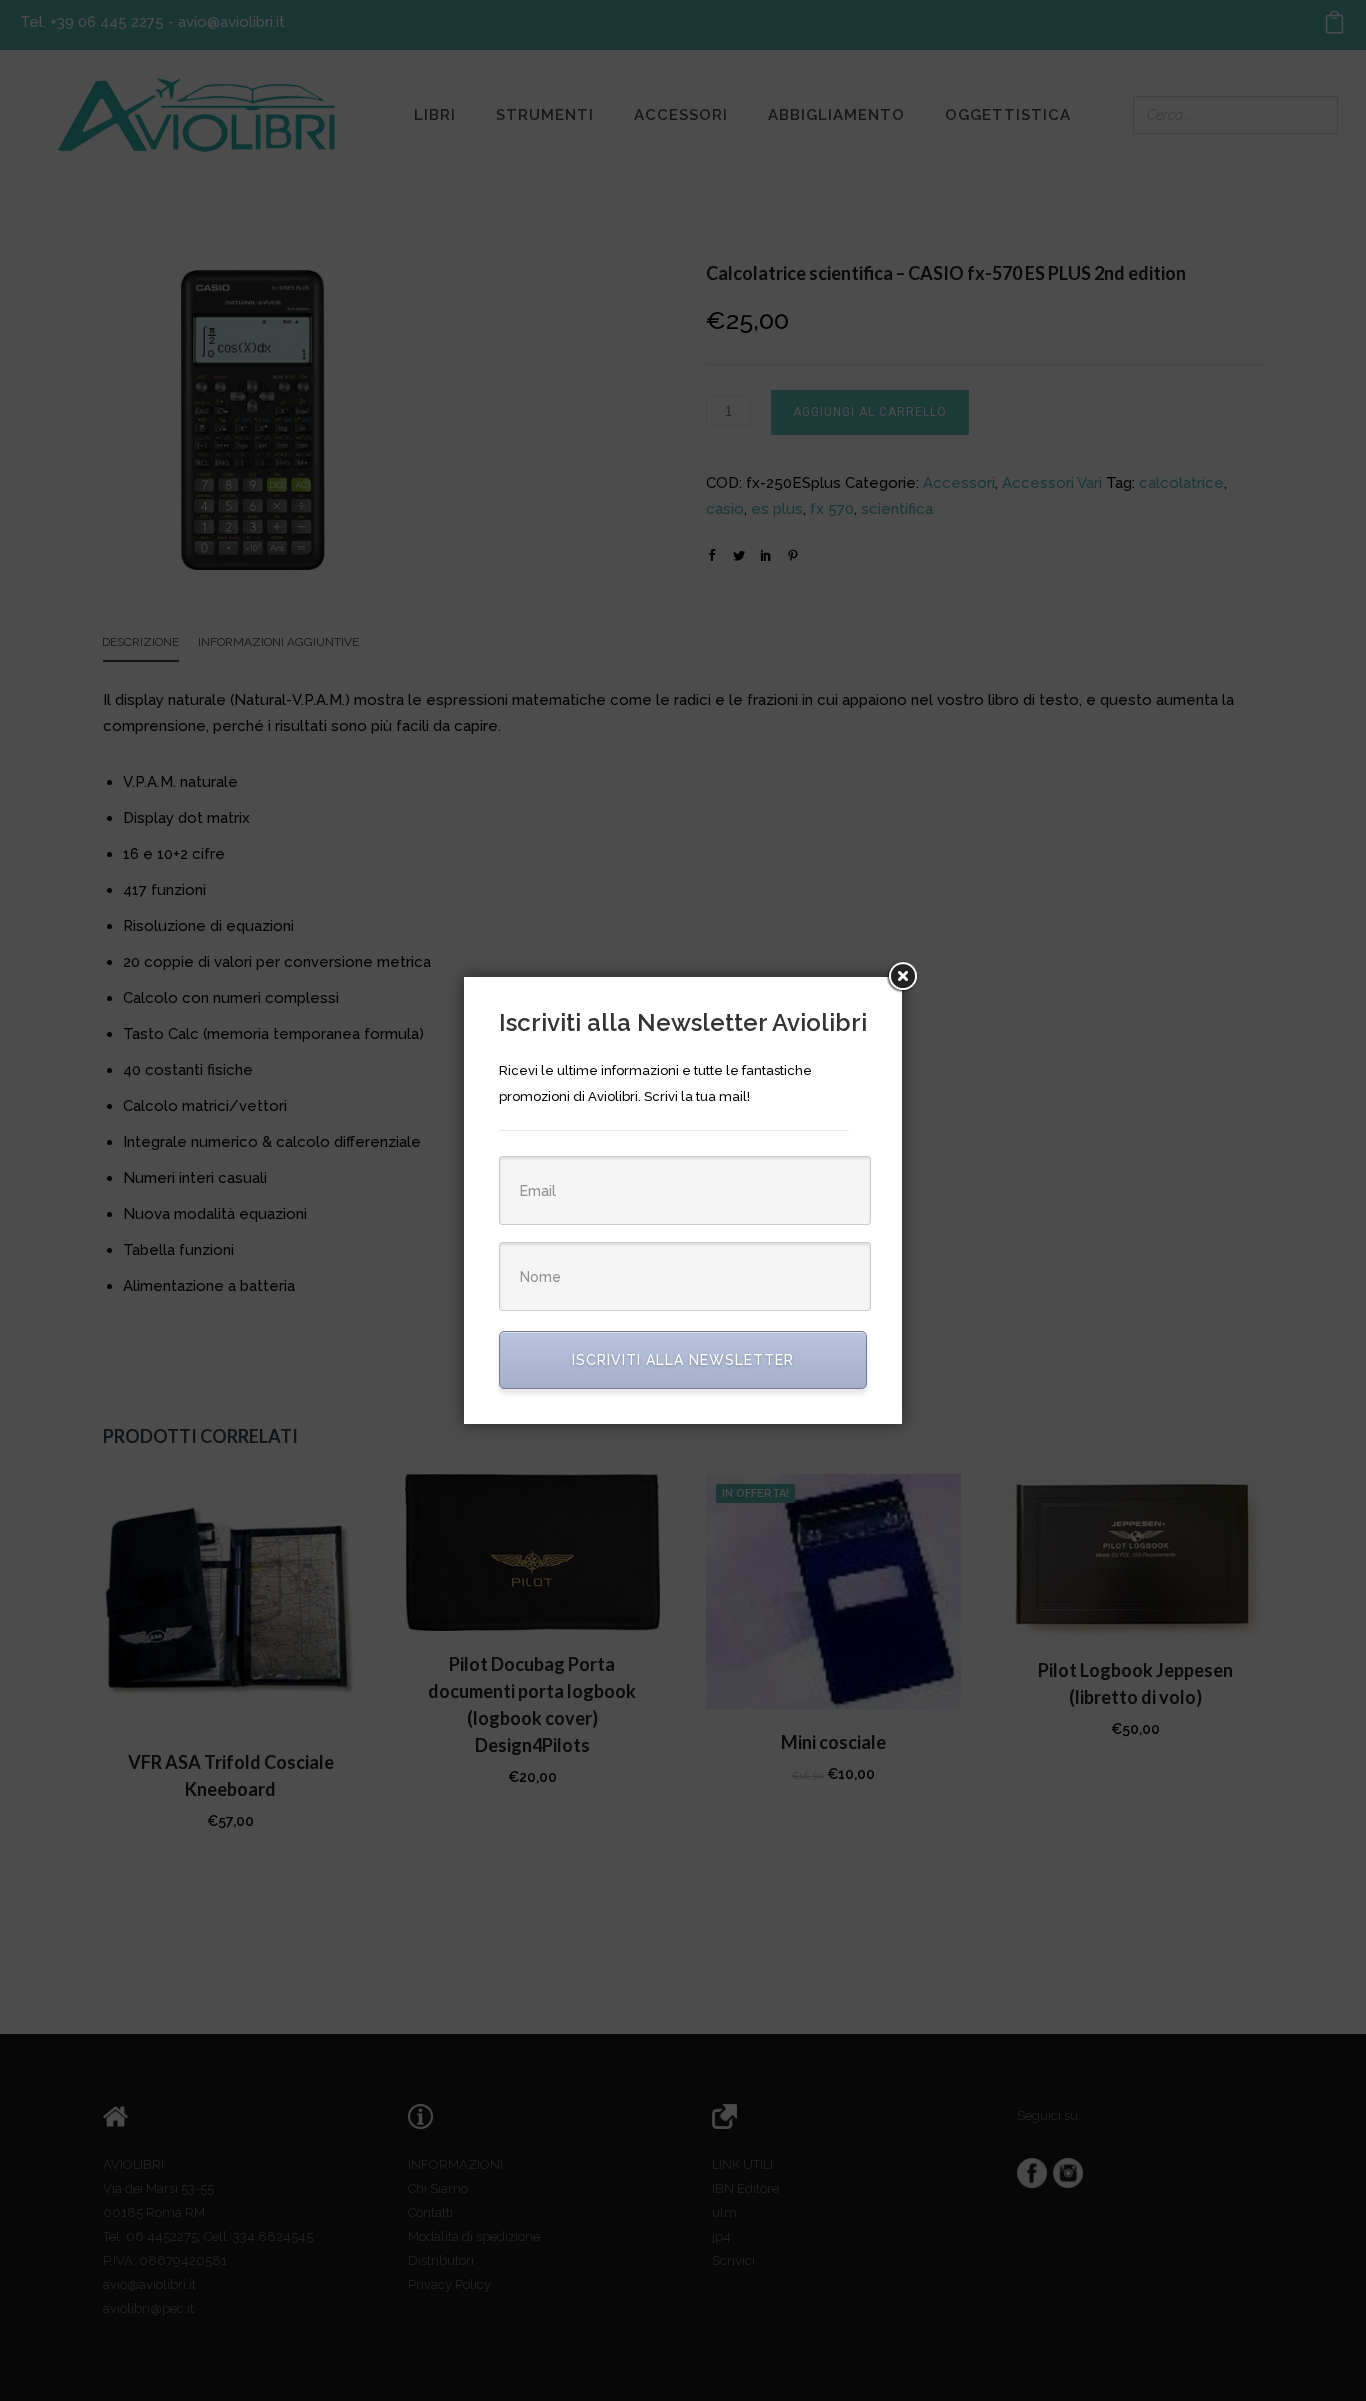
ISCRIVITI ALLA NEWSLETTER (683, 1360)
